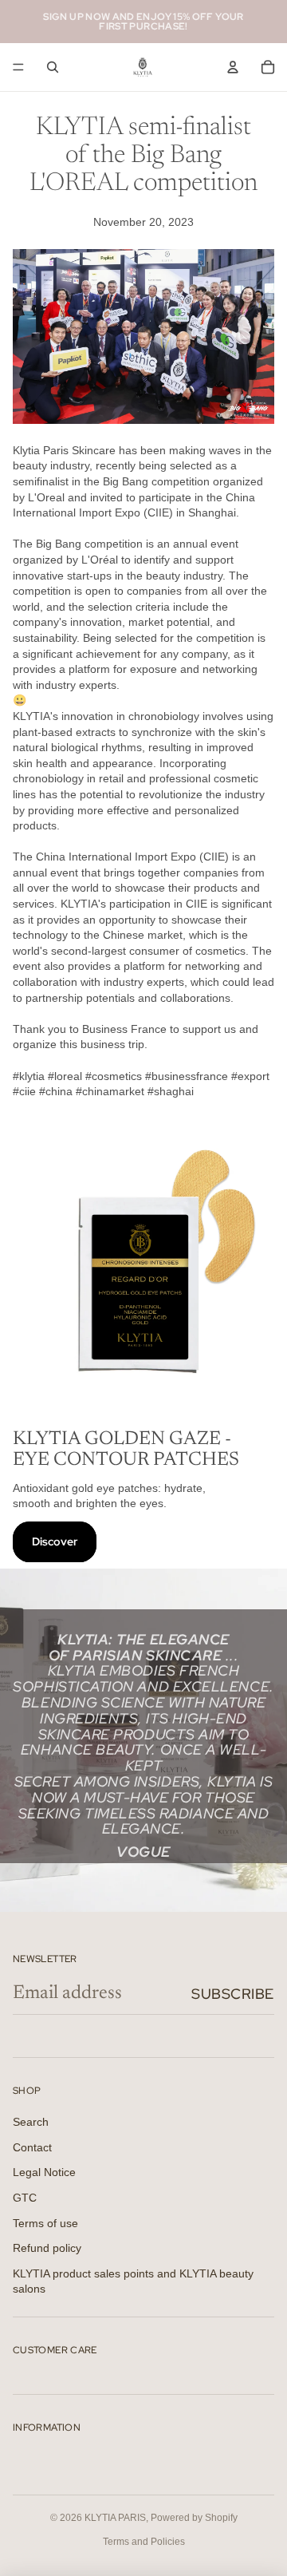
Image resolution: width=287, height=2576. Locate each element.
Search (31, 2122)
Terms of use (45, 2223)
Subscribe (233, 1994)
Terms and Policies (144, 2542)
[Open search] (53, 67)
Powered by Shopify (194, 2518)
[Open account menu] (233, 67)
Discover (55, 1541)
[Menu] (18, 67)
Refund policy (47, 2248)
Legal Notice (44, 2172)
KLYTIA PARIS (115, 2518)
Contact (32, 2147)
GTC (25, 2198)
